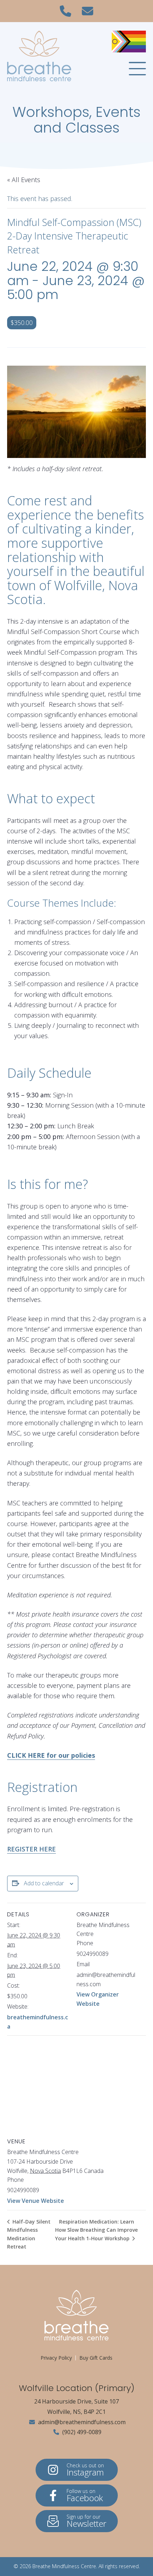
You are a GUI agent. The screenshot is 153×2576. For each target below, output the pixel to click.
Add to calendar (44, 1883)
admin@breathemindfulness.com (81, 2422)
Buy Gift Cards (96, 2358)
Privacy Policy (56, 2358)
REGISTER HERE (31, 1849)
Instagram (85, 2470)
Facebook (85, 2496)
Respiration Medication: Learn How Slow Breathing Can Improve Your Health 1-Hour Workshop (96, 2230)
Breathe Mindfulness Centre (64, 2566)
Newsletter (86, 2521)
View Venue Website (36, 2201)
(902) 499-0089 (81, 2432)
